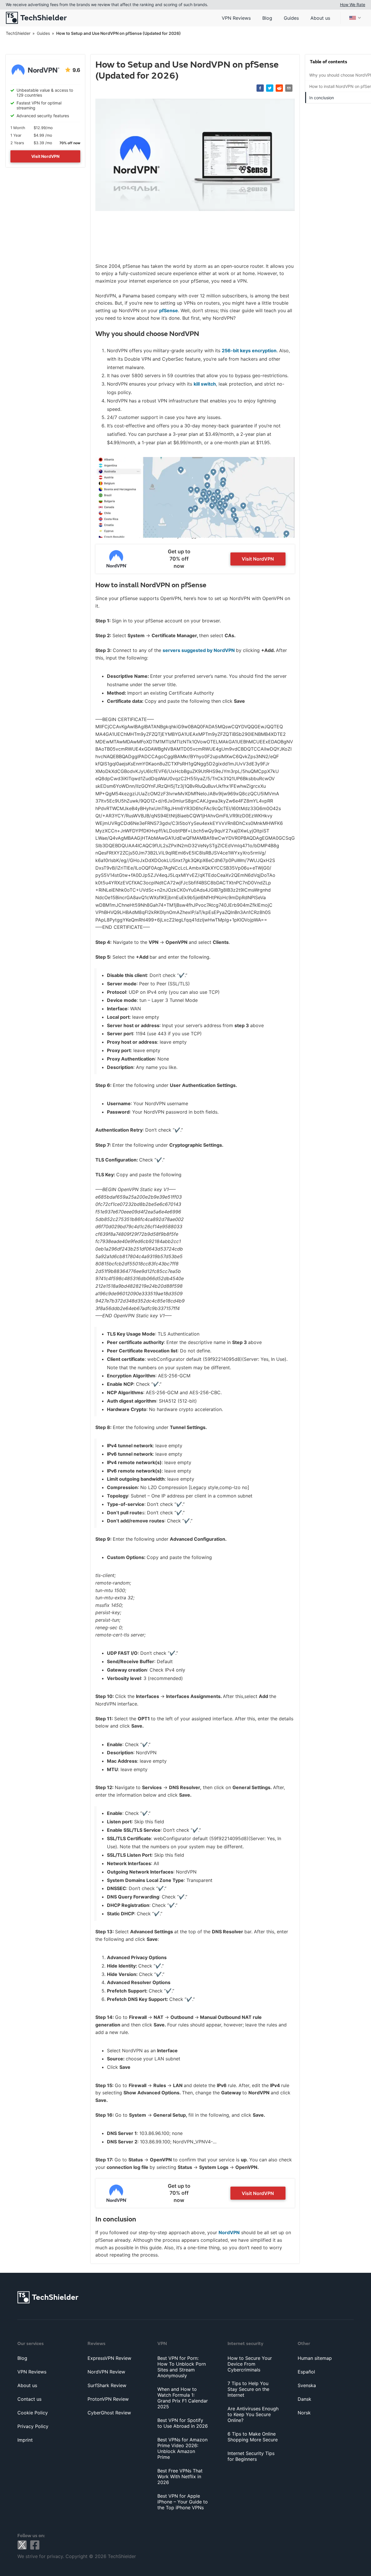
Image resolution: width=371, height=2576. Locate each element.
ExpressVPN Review (109, 2358)
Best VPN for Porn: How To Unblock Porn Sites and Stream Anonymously (182, 2367)
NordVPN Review (106, 2372)
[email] (289, 88)
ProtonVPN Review (108, 2399)
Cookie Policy (33, 2413)
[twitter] (270, 88)
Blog (267, 18)
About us (320, 18)
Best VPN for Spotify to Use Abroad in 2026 (183, 2423)
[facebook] (260, 88)
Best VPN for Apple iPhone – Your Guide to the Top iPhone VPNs (183, 2502)
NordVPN (229, 2232)
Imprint (25, 2440)
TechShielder (18, 33)
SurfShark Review (107, 2385)
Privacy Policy (33, 2426)
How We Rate (353, 4)
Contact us (29, 2399)
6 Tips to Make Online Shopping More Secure (253, 2437)
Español (306, 2372)
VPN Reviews (236, 18)
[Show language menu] (355, 18)
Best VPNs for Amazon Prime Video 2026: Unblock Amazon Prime (182, 2448)
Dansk (304, 2399)
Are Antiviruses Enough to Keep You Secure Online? (253, 2414)
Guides (291, 18)
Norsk (304, 2413)
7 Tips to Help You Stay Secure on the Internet (248, 2389)
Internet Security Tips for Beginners (251, 2456)
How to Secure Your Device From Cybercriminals (250, 2364)
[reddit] (279, 88)
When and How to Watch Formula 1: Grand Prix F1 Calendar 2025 (183, 2398)
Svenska (307, 2385)
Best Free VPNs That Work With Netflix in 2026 (180, 2476)
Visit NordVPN (45, 156)
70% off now (70, 143)
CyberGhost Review (109, 2413)
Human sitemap (315, 2358)
